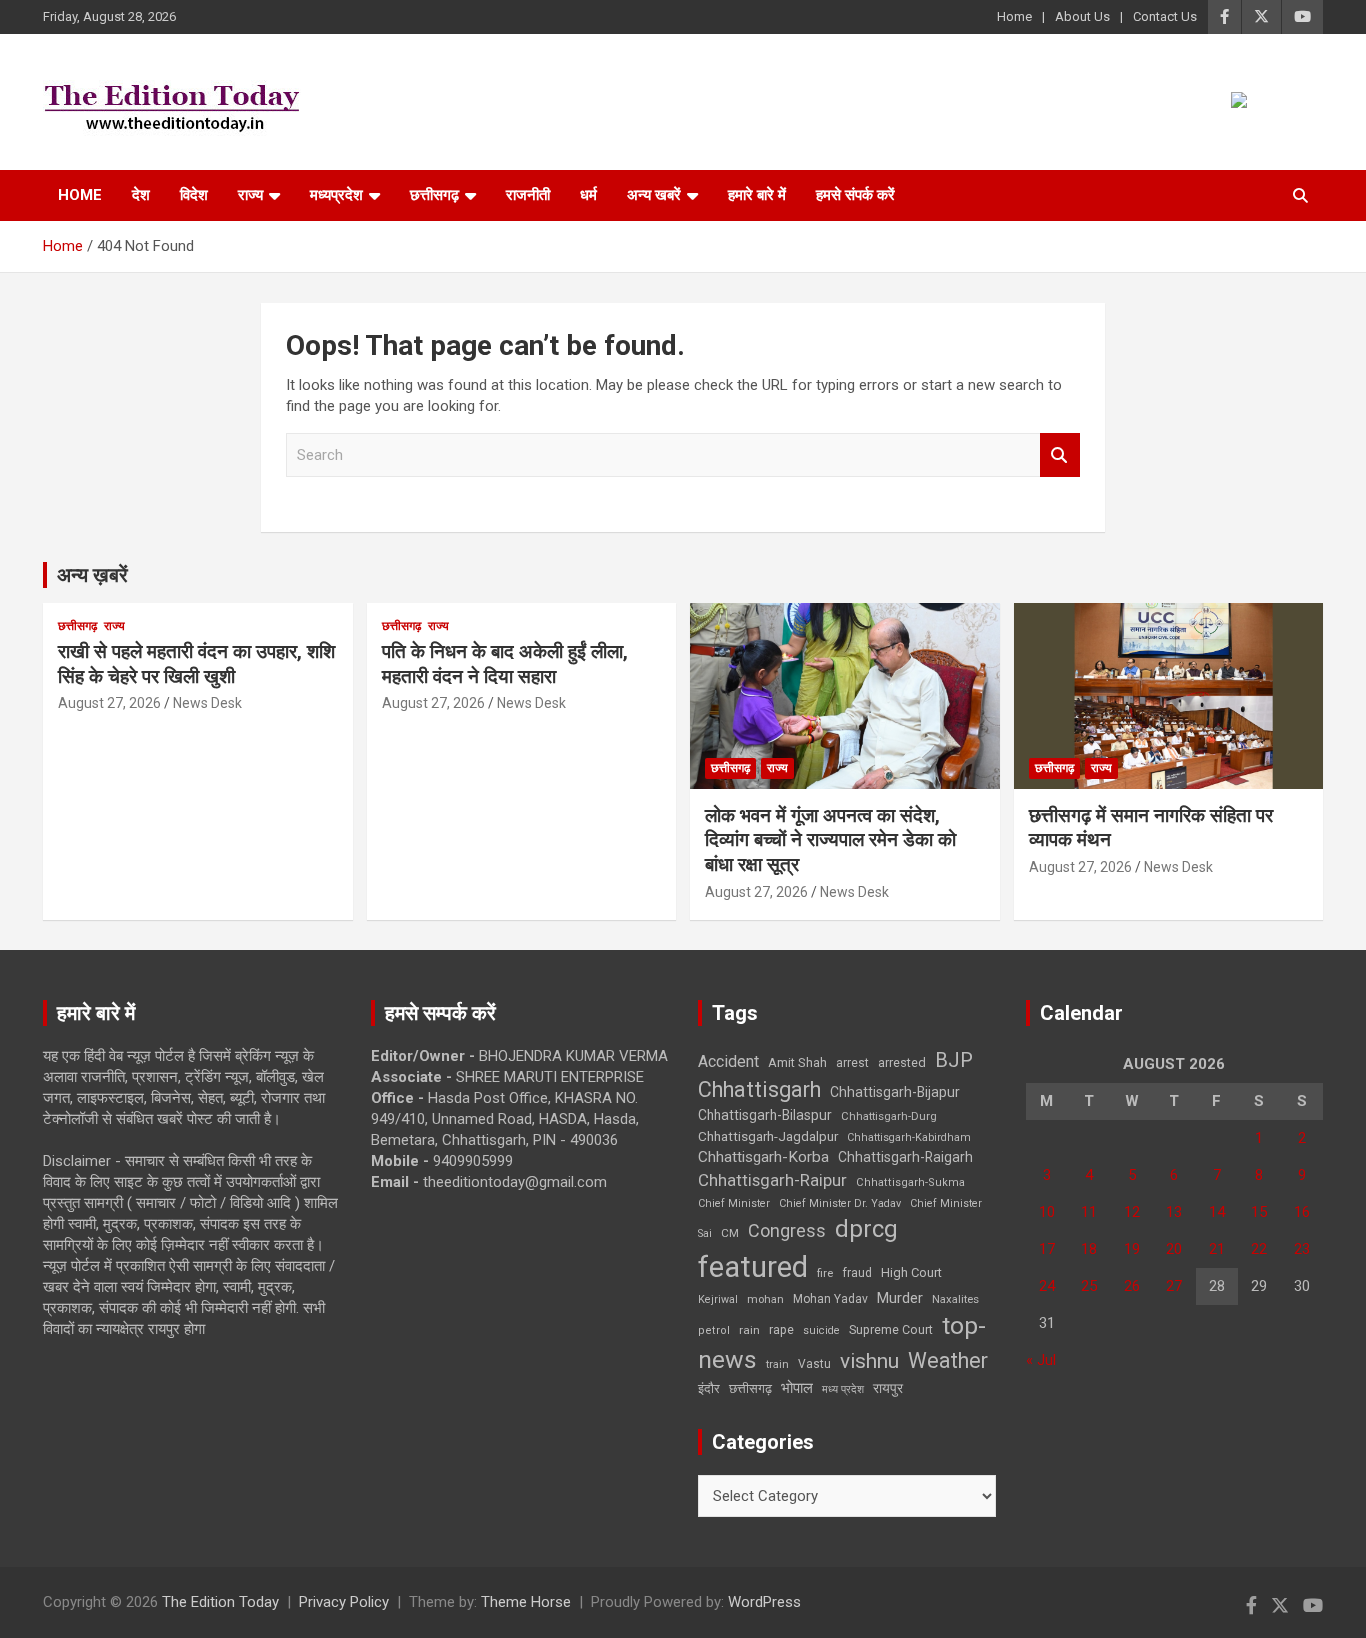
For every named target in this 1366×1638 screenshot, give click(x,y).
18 (1089, 1249)
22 (1259, 1249)
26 (1132, 1286)
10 (1047, 1212)
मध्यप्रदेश (336, 195)
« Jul (1041, 1360)
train (777, 1364)
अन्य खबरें (654, 195)
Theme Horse (526, 1602)
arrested (902, 1062)
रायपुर (888, 1388)
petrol (714, 1330)
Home (1014, 16)
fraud (857, 1273)
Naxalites (955, 1299)
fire (825, 1273)
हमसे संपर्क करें (855, 195)
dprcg (866, 1229)
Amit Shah (797, 1062)
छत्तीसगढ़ (750, 1388)
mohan (765, 1299)
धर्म (588, 195)
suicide (821, 1330)
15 (1259, 1212)
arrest (852, 1063)
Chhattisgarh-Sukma (910, 1182)
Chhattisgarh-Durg (889, 1116)
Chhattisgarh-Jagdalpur (768, 1136)
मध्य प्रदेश (843, 1389)
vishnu (869, 1361)
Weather (948, 1360)
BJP (954, 1060)
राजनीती (528, 195)
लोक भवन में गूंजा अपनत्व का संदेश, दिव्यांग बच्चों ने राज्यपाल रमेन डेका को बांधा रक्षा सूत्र (830, 840)
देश (141, 195)
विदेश (194, 195)
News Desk (207, 703)
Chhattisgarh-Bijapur (895, 1092)
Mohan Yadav (830, 1299)
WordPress (764, 1602)
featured (753, 1267)
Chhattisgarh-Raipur (772, 1180)
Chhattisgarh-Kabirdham (909, 1137)
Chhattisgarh (759, 1089)
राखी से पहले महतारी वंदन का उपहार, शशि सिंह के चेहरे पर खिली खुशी (196, 664)
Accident (728, 1061)
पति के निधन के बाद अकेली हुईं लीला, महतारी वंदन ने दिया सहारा (505, 664)
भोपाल (797, 1388)
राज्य (250, 195)
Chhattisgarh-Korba (763, 1157)
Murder (900, 1298)
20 (1174, 1249)
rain (749, 1330)
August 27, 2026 (109, 703)
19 (1132, 1249)
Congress (787, 1230)
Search (1060, 455)
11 (1089, 1212)
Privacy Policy (344, 1602)
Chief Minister (734, 1203)
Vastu (814, 1364)
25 (1089, 1286)
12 (1132, 1212)
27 (1174, 1286)
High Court (911, 1272)
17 (1047, 1249)
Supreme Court (891, 1329)
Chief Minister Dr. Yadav (840, 1203)
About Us (1082, 16)
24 (1047, 1286)
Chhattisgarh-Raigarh (905, 1157)
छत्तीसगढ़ (434, 195)
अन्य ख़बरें (92, 575)
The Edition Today (220, 1602)
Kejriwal (718, 1299)
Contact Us (1165, 16)
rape (781, 1329)
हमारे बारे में (757, 195)
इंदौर (709, 1388)
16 (1302, 1212)
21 (1217, 1249)
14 (1217, 1212)
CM (730, 1233)
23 (1302, 1249)
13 (1174, 1212)
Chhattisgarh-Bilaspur (765, 1115)
